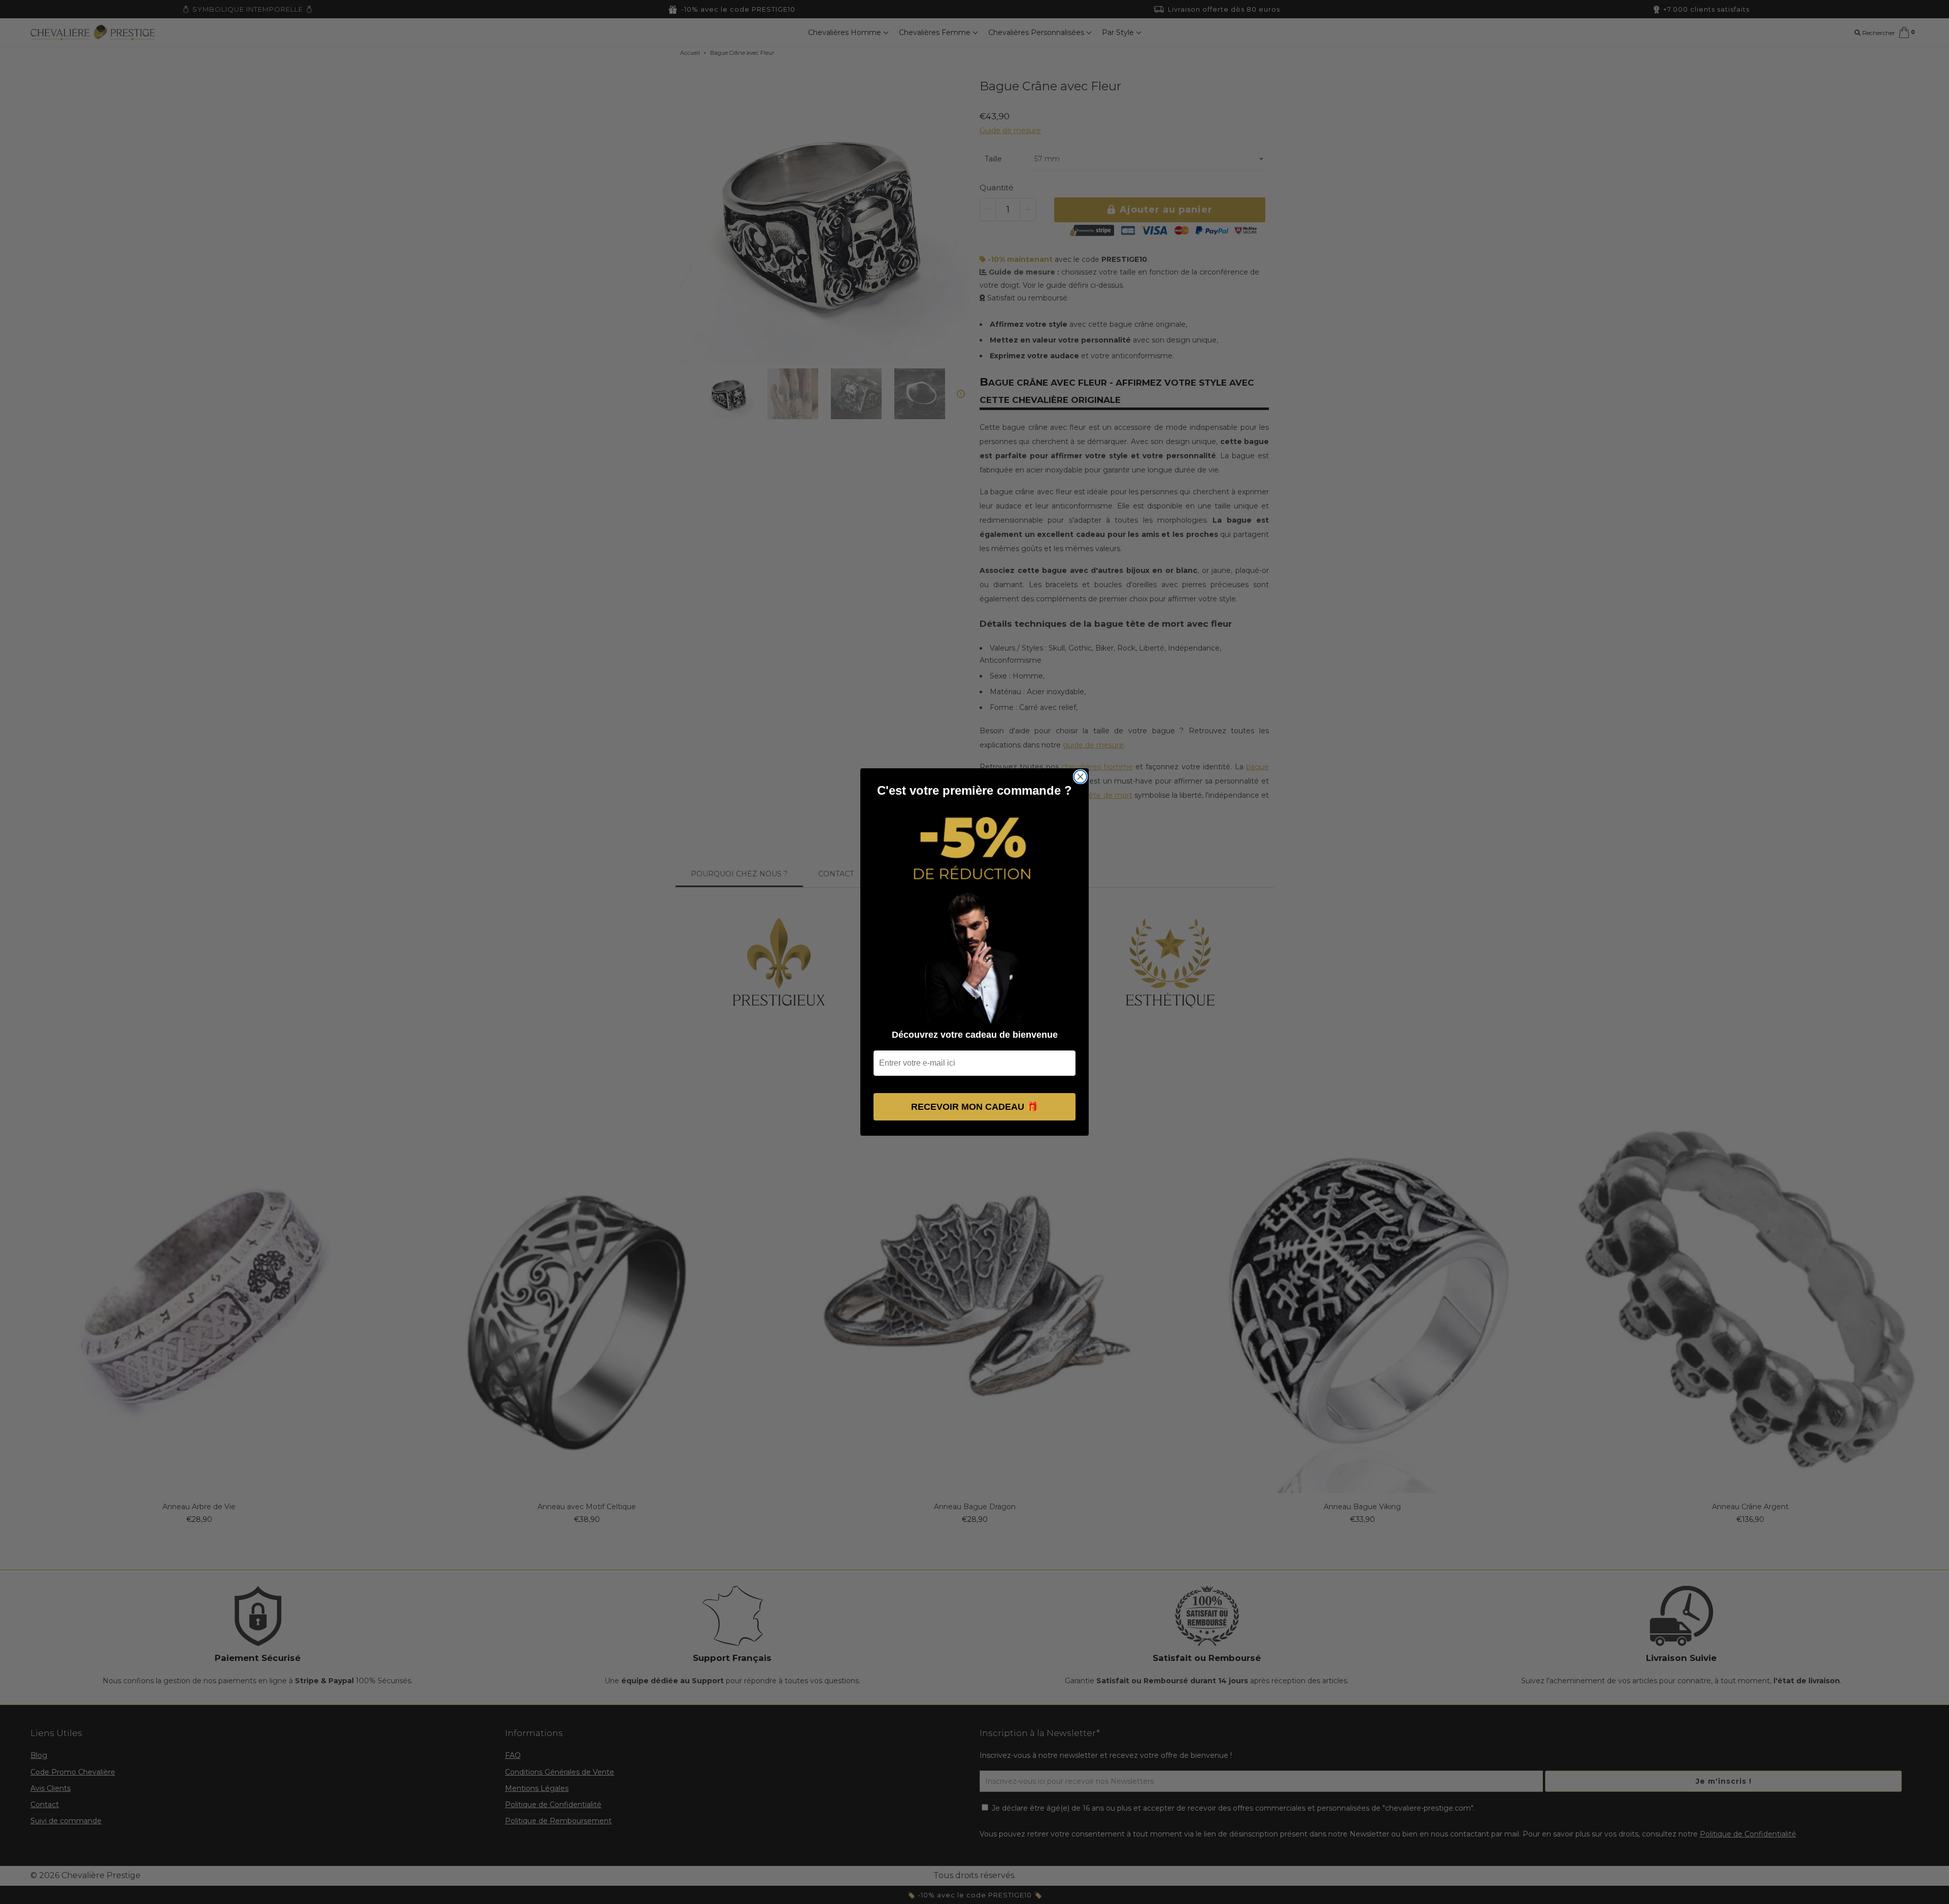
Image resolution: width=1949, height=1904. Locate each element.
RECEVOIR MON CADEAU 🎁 (974, 1107)
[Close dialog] (1080, 777)
